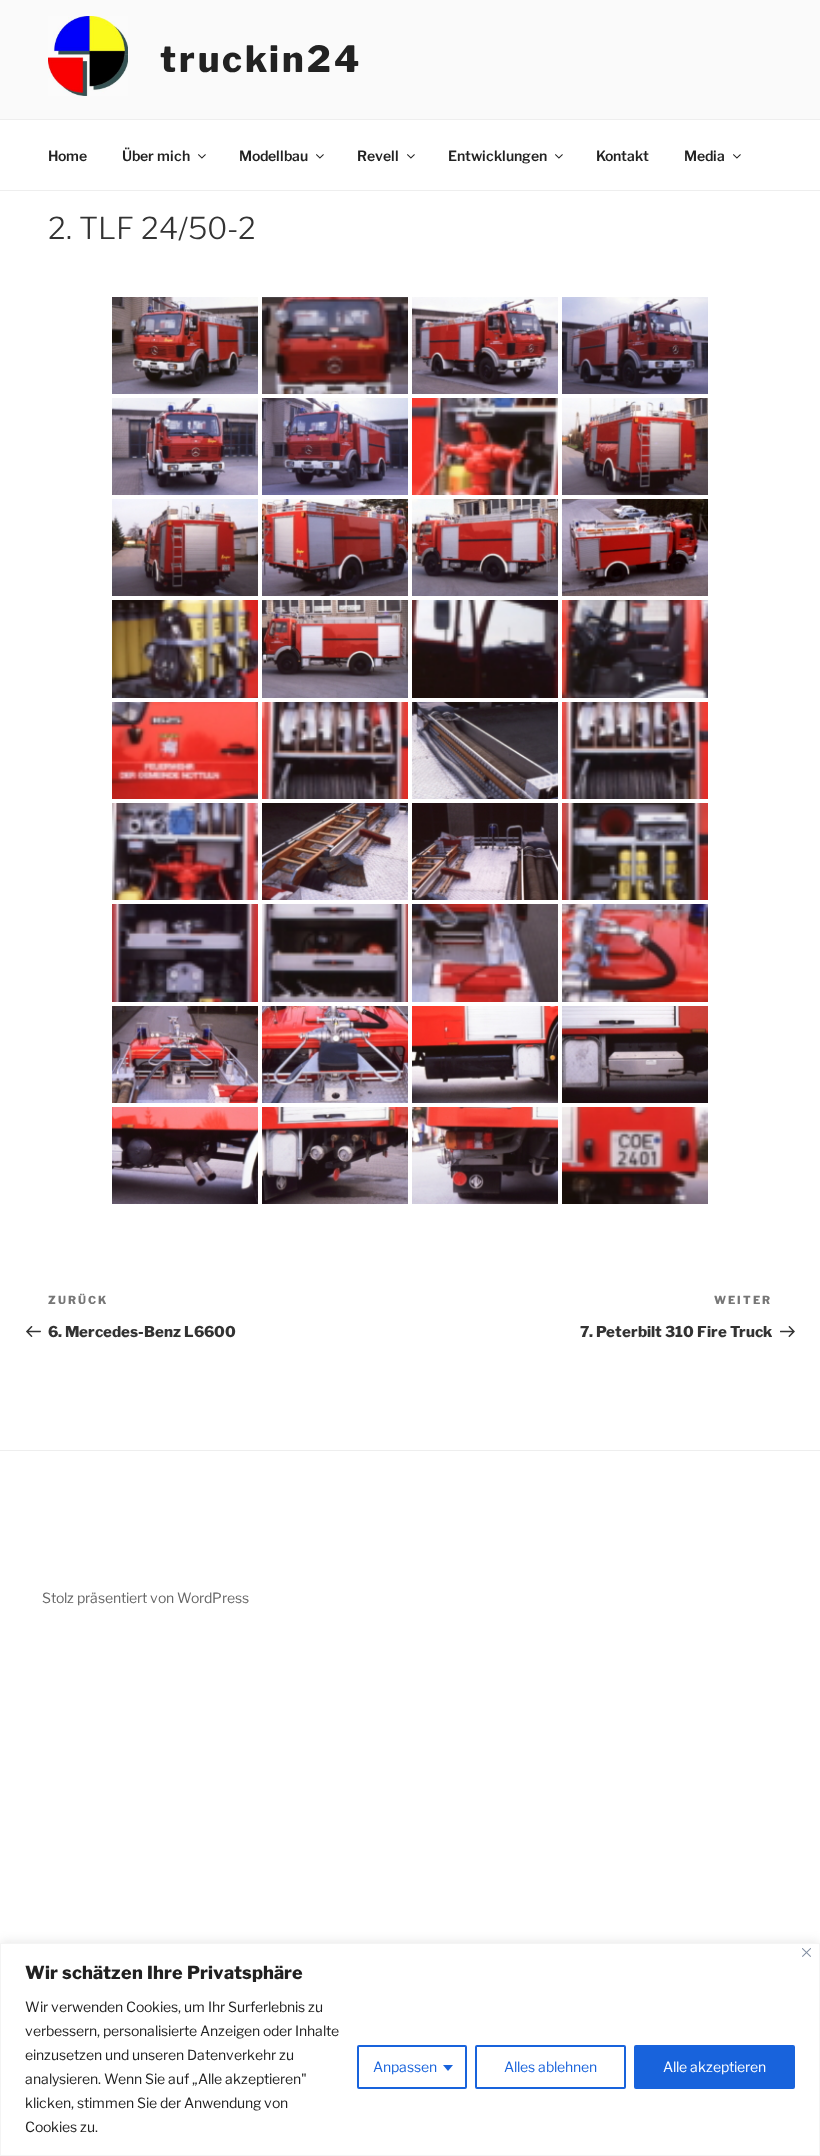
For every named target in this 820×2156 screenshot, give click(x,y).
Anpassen (405, 2066)
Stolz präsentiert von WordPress (145, 1597)
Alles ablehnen (550, 2066)
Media (704, 155)
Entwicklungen (497, 155)
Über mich (156, 155)
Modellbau (273, 155)
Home (67, 155)
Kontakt (622, 155)
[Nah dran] (806, 1952)
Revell (378, 155)
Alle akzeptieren (714, 2066)
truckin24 (261, 59)
